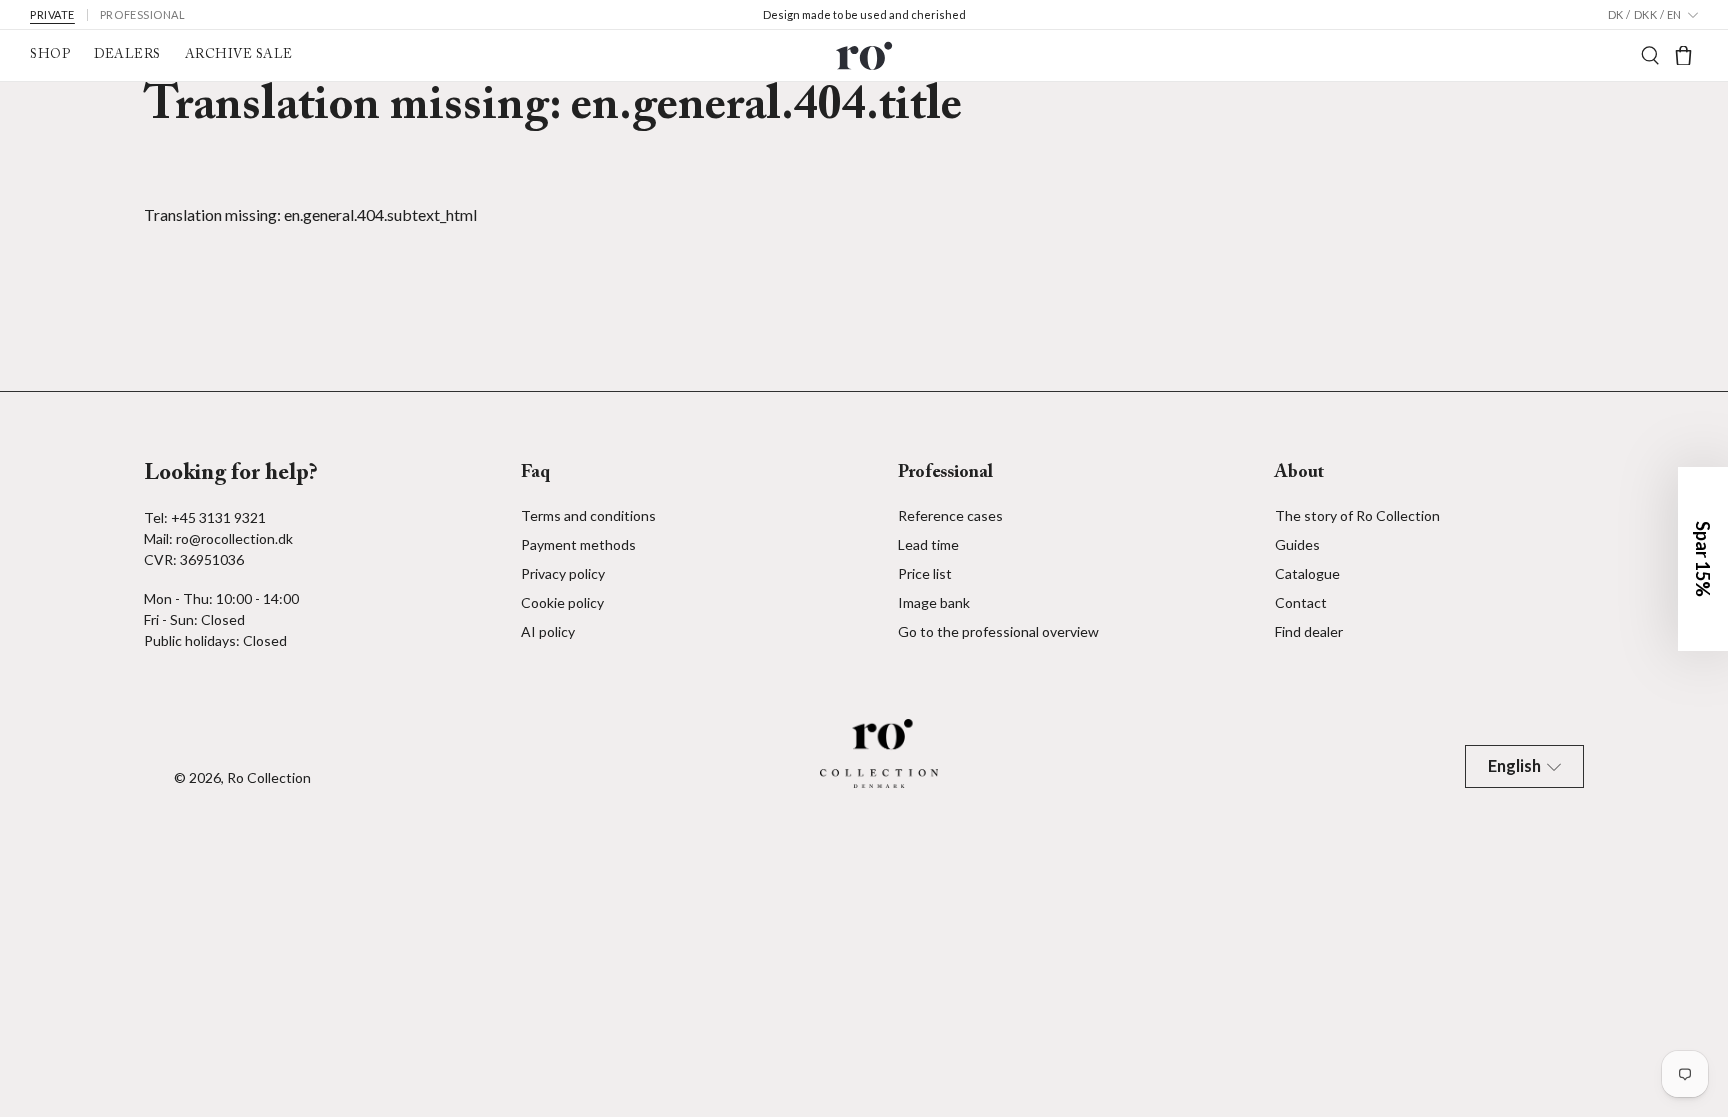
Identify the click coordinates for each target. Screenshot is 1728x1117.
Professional (143, 14)
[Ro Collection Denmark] (864, 55)
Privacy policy (563, 573)
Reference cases (950, 515)
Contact (1301, 602)
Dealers (127, 55)
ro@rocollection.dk (234, 538)
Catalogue (1307, 573)
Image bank (934, 602)
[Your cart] (1683, 55)
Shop (50, 55)
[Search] (1650, 55)
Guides (1297, 544)
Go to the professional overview (998, 631)
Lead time (928, 544)
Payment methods (578, 544)
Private (52, 14)
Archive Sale (239, 55)
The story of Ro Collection (1357, 515)
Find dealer (1309, 631)
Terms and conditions (588, 515)
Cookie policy (562, 602)
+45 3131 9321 (218, 517)
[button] (1703, 559)
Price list (925, 573)
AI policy (548, 631)
